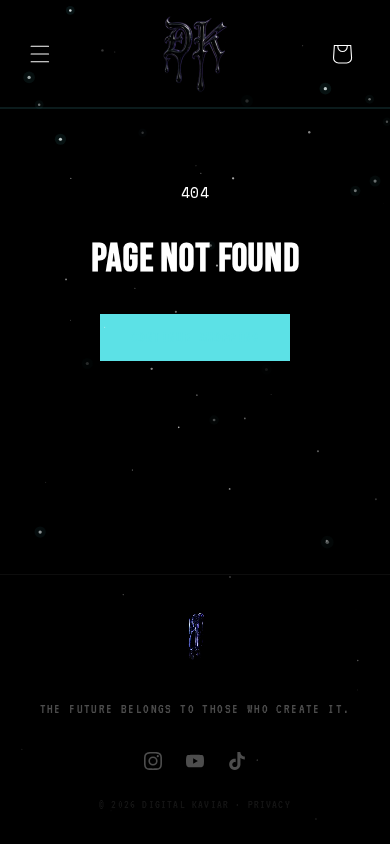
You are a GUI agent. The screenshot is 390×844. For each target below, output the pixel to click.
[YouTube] (195, 761)
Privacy (269, 804)
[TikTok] (237, 761)
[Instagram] (153, 761)
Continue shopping (194, 337)
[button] (40, 54)
